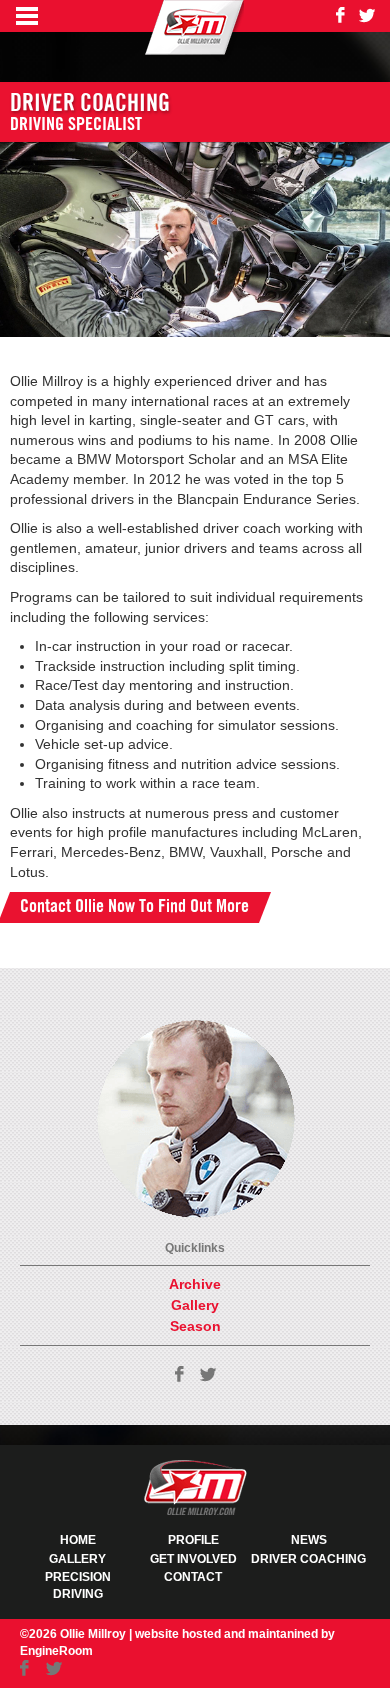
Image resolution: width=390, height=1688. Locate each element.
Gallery (195, 1305)
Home (78, 1540)
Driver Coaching (308, 1559)
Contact (193, 1577)
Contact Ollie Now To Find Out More (134, 907)
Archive (195, 1284)
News (309, 1540)
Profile (193, 1540)
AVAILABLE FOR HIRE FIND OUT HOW (134, 1139)
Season (195, 1326)
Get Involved (193, 1559)
